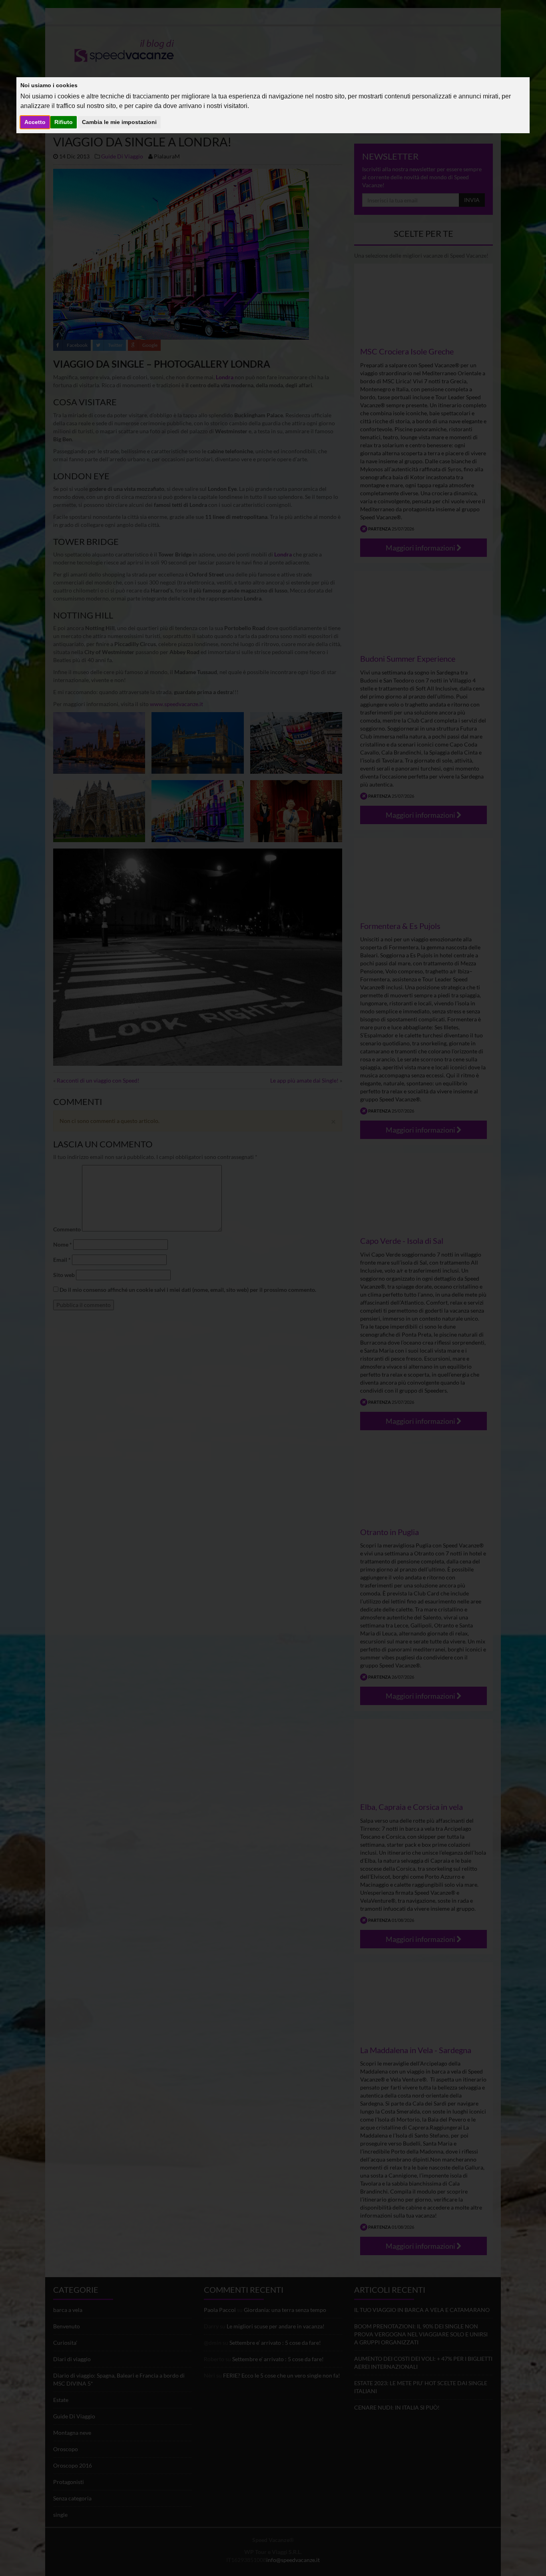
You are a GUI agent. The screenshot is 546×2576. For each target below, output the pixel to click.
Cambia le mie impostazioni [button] (119, 122)
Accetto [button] (35, 122)
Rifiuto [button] (64, 122)
